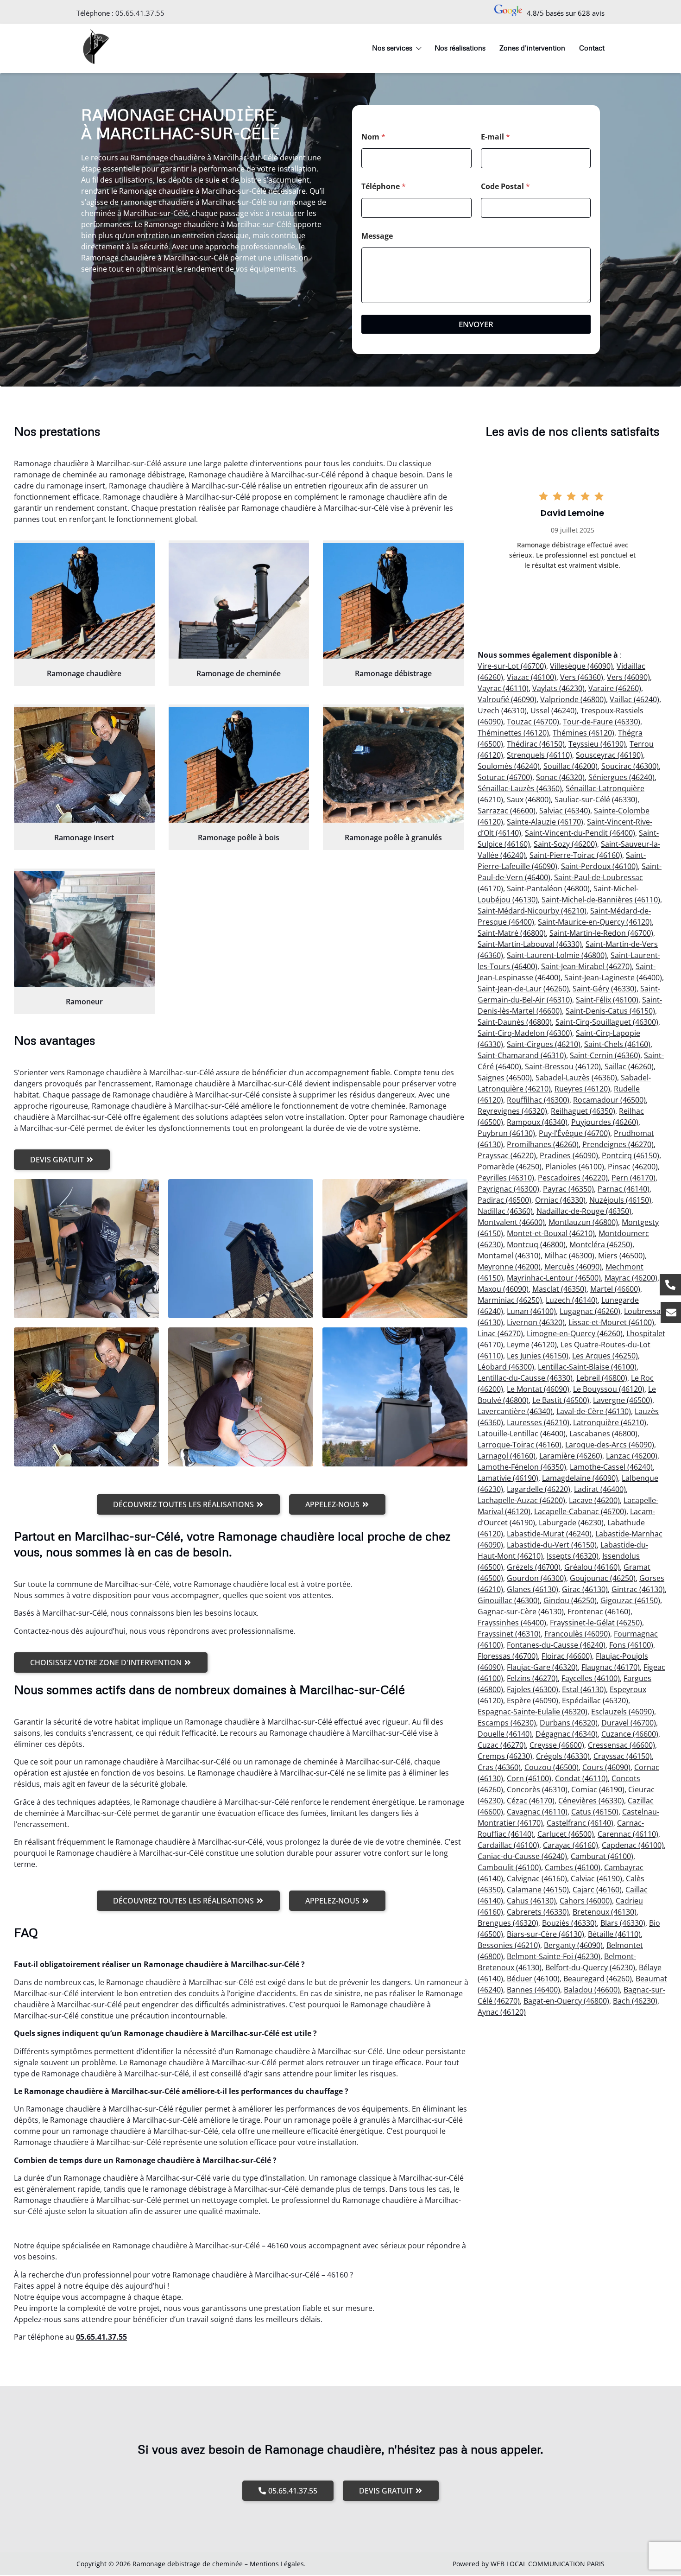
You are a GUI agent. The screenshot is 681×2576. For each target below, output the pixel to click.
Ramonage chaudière (84, 673)
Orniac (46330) (560, 1200)
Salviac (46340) (565, 811)
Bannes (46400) (533, 1990)
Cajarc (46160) (597, 1890)
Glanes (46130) (533, 1589)
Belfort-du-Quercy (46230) (590, 1967)
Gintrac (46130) (638, 1589)
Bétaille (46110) (614, 1934)
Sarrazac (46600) (507, 811)
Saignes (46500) (505, 1078)
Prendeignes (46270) (618, 1144)
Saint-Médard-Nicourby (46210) (532, 911)
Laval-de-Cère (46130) (594, 1411)
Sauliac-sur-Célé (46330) (596, 799)
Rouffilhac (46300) (538, 1100)
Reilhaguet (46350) (583, 1111)
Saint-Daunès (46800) (515, 1022)
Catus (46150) (595, 1812)
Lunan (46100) (531, 1311)
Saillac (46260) (629, 1066)
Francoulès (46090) (577, 1634)
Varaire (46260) (615, 688)
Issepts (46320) (573, 1556)
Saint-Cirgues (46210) (544, 1044)
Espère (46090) (533, 1700)
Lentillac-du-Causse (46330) (525, 1378)
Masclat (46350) (559, 1289)
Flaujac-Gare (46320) (542, 1667)
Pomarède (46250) (510, 1167)
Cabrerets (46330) (538, 1912)
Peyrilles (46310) (506, 1178)
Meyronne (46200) (509, 1267)
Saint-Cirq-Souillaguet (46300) (607, 1022)
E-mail (495, 137)
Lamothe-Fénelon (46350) (522, 1467)
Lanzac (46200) (632, 1456)
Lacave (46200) (594, 1500)
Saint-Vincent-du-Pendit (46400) (580, 833)
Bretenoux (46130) (605, 1912)
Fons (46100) (631, 1645)
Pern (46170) (634, 1178)
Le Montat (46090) (538, 1389)
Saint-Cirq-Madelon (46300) (525, 1033)
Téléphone (384, 187)
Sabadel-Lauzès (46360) (576, 1078)
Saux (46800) (529, 799)
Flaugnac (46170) (611, 1667)
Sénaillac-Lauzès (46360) (520, 788)
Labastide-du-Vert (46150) (552, 1545)
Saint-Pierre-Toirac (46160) (576, 855)
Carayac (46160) (571, 1845)
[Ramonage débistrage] (393, 601)
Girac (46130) (585, 1589)
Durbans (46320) (569, 1723)
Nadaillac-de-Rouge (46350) (584, 1211)
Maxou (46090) (503, 1289)
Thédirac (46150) (536, 744)
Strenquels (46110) (539, 755)
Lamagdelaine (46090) (580, 1478)
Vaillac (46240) (634, 699)
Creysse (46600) (557, 1745)
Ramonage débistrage (393, 673)
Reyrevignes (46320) (512, 1111)
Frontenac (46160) (599, 1612)
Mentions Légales (277, 2564)
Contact (592, 48)
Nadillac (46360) (505, 1211)
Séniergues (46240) (621, 777)
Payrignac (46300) (508, 1189)
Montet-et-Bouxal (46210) (551, 1233)
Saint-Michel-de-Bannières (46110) (601, 900)
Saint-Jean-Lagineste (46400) (613, 977)
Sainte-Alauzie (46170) (545, 822)
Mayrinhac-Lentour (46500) (554, 1278)
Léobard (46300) (506, 1367)
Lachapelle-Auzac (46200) (521, 1500)
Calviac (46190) (596, 1878)
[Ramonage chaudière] (84, 601)
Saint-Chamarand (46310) (522, 1055)
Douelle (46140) (505, 1734)
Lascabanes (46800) (603, 1434)
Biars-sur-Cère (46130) (545, 1934)
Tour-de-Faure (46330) (602, 722)
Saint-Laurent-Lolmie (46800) (557, 955)
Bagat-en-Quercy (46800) (566, 2001)
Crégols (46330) (563, 1756)
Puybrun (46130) (506, 1133)
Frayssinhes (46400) (512, 1623)
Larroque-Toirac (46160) (520, 1445)
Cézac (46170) (531, 1801)
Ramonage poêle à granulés (393, 838)
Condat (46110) (581, 1778)
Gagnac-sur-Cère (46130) (521, 1612)
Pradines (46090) (569, 1155)
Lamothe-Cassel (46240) (611, 1467)
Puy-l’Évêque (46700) (574, 1133)
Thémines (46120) (583, 733)
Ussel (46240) (554, 711)
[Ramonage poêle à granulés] (393, 765)
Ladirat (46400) (600, 1489)
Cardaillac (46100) (508, 1845)
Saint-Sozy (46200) (565, 844)
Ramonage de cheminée (239, 673)
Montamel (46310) (509, 1256)
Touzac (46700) (533, 722)
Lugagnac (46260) (590, 1311)
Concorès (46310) (537, 1789)
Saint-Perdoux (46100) (599, 866)
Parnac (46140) (624, 1189)
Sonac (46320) (560, 777)
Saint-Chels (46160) (617, 1044)
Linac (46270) (500, 1333)
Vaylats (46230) (558, 688)
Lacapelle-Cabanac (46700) (580, 1511)
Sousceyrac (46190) (609, 755)
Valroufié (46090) (507, 699)
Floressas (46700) (508, 1656)
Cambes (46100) (573, 1867)
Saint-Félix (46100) (607, 1000)
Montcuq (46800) (536, 1244)
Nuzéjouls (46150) (620, 1200)
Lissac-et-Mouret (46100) (611, 1322)
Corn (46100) (529, 1778)
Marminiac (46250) (510, 1300)
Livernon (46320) (536, 1322)
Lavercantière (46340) (515, 1411)
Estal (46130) (584, 1689)
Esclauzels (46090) (623, 1712)
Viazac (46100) (532, 677)
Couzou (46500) (552, 1767)
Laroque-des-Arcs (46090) (610, 1445)
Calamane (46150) (538, 1890)
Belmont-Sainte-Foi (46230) (554, 1956)
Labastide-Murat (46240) (549, 1534)
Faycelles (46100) (591, 1678)
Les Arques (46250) (605, 1356)
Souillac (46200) (571, 766)
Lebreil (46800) (602, 1378)
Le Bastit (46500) (561, 1400)
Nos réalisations (460, 48)
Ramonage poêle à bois (239, 838)
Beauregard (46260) (598, 1979)
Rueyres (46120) (582, 1089)
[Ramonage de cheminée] (239, 601)
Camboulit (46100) (509, 1867)
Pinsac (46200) (633, 1167)
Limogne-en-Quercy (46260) (575, 1333)
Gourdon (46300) (536, 1578)
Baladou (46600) (592, 1990)
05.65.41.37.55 (140, 13)
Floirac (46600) (567, 1656)
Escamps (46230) (507, 1723)
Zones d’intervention (532, 48)
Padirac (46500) (504, 1200)
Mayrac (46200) (631, 1278)
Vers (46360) (582, 677)
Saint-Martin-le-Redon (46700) (601, 933)
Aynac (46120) (502, 2012)
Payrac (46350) (568, 1189)
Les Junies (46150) (538, 1356)
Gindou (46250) (570, 1600)
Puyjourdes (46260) (605, 1122)
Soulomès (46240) (509, 766)
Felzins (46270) (532, 1678)
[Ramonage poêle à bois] (239, 765)
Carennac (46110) (628, 1834)
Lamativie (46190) (508, 1478)
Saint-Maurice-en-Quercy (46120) (595, 922)
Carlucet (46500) (566, 1834)
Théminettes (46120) (513, 733)
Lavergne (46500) (623, 1400)
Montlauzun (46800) (583, 1222)
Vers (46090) (628, 677)
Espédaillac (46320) (595, 1700)
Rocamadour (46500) (609, 1100)
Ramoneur (84, 1002)
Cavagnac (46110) (537, 1812)
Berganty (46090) (573, 1945)
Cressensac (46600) (621, 1745)
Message (377, 236)
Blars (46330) (623, 1923)
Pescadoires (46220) (573, 1178)
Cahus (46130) (531, 1901)
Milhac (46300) (569, 1256)
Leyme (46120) (532, 1345)
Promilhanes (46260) (543, 1144)
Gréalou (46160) (592, 1567)
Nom (373, 137)
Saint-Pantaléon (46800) (548, 888)
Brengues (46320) (508, 1923)
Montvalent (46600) (511, 1222)
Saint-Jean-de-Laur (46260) (523, 989)
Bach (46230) (635, 2001)
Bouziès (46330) (569, 1923)
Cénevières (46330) (591, 1801)
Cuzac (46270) (502, 1745)
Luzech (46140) (572, 1300)
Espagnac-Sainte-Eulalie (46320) (533, 1712)
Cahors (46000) (586, 1901)
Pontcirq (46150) (631, 1155)
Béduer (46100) (533, 1979)
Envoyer (476, 324)
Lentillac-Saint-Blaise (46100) (587, 1367)
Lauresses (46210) (538, 1422)
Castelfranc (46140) (580, 1823)
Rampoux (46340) (537, 1122)
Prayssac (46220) (507, 1155)
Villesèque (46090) (581, 666)
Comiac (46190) (598, 1789)
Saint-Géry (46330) (605, 989)
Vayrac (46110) (503, 688)
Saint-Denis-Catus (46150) (610, 1011)
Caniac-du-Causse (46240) (522, 1856)
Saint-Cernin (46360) (605, 1055)
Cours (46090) (606, 1767)
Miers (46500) (621, 1256)
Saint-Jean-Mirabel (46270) (586, 966)
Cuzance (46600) (630, 1734)
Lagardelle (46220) (539, 1489)
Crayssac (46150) (623, 1756)
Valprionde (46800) (573, 699)
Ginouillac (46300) (509, 1600)
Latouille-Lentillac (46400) (522, 1434)
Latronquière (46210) (610, 1422)
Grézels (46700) (534, 1567)
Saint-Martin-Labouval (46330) (530, 944)
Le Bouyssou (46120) (609, 1389)
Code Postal (505, 187)
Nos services (392, 48)
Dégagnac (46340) (567, 1734)
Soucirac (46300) (630, 766)
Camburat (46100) (602, 1856)
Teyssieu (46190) (597, 744)
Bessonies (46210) (509, 1945)
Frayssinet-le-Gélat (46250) (596, 1623)
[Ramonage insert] (84, 765)
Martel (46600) (615, 1289)
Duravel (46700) (629, 1723)
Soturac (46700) (505, 777)
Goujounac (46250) (603, 1578)
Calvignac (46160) (537, 1878)
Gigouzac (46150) (630, 1600)
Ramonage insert (84, 838)
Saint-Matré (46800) (512, 933)
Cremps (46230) (505, 1756)
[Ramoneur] (84, 929)
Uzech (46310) (502, 711)
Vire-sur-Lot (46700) (512, 666)
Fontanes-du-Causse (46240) (556, 1645)
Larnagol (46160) (507, 1456)
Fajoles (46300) (533, 1689)
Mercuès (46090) (573, 1267)
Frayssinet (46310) (509, 1634)
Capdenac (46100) (633, 1845)
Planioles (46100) (575, 1167)
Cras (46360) (499, 1767)
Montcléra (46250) (601, 1244)
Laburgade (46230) (571, 1523)
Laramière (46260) (571, 1456)
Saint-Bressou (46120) (563, 1066)
